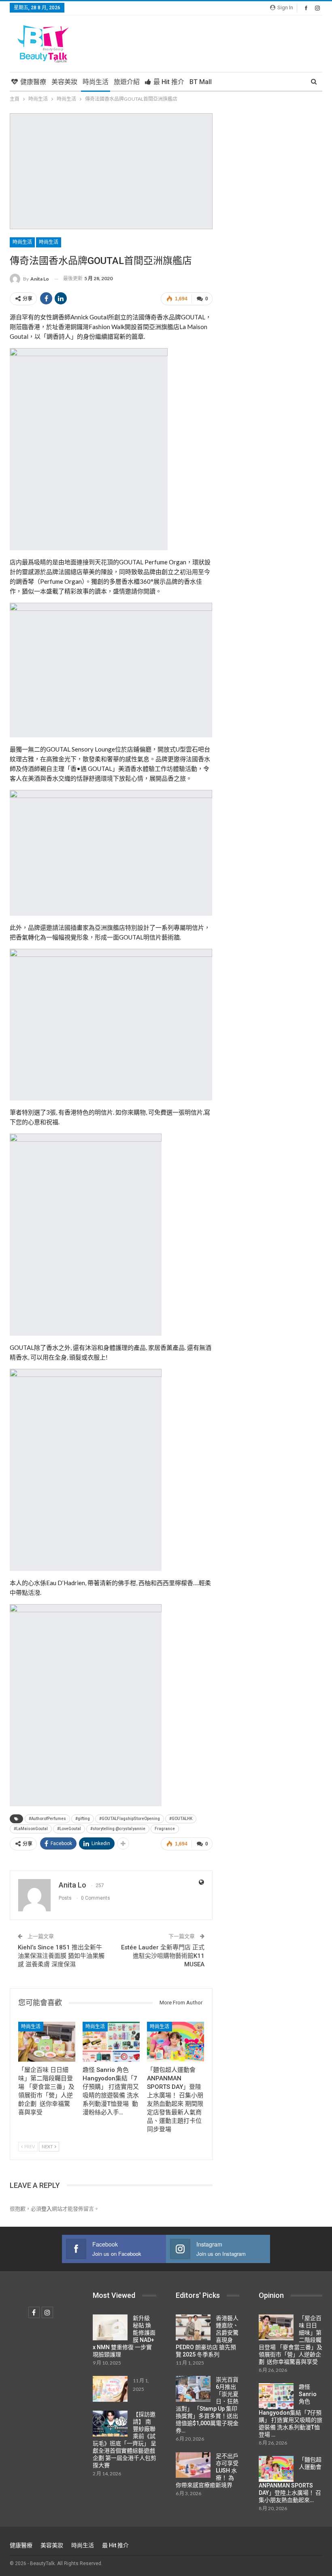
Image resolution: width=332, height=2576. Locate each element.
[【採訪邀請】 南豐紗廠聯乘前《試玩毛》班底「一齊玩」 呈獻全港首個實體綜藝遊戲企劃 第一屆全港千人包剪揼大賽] (110, 2424)
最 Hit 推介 (169, 82)
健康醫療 (33, 82)
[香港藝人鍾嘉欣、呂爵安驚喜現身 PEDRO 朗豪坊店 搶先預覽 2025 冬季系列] (193, 2327)
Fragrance (165, 1829)
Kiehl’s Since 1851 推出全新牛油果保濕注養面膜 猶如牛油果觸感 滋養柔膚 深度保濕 (61, 1956)
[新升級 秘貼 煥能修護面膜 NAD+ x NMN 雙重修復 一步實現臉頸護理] (110, 2327)
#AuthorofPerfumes (47, 1819)
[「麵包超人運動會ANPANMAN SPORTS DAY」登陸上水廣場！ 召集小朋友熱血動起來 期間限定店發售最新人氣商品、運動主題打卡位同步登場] (176, 2042)
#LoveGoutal (69, 1829)
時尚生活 (96, 82)
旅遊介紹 (127, 82)
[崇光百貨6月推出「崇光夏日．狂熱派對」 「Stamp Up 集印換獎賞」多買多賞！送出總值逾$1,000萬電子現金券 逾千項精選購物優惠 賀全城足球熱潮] (193, 2389)
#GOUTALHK (181, 1819)
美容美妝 (64, 82)
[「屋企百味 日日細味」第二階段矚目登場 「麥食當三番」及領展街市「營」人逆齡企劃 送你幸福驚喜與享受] (47, 2042)
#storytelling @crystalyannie (118, 1829)
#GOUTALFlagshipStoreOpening (130, 1819)
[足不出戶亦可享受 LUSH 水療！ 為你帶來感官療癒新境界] (193, 2465)
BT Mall (201, 82)
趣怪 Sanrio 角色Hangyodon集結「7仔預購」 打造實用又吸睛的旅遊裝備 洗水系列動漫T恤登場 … (290, 2411)
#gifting (83, 1819)
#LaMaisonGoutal (31, 1829)
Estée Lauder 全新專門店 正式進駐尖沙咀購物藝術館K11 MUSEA (163, 1956)
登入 (47, 2209)
